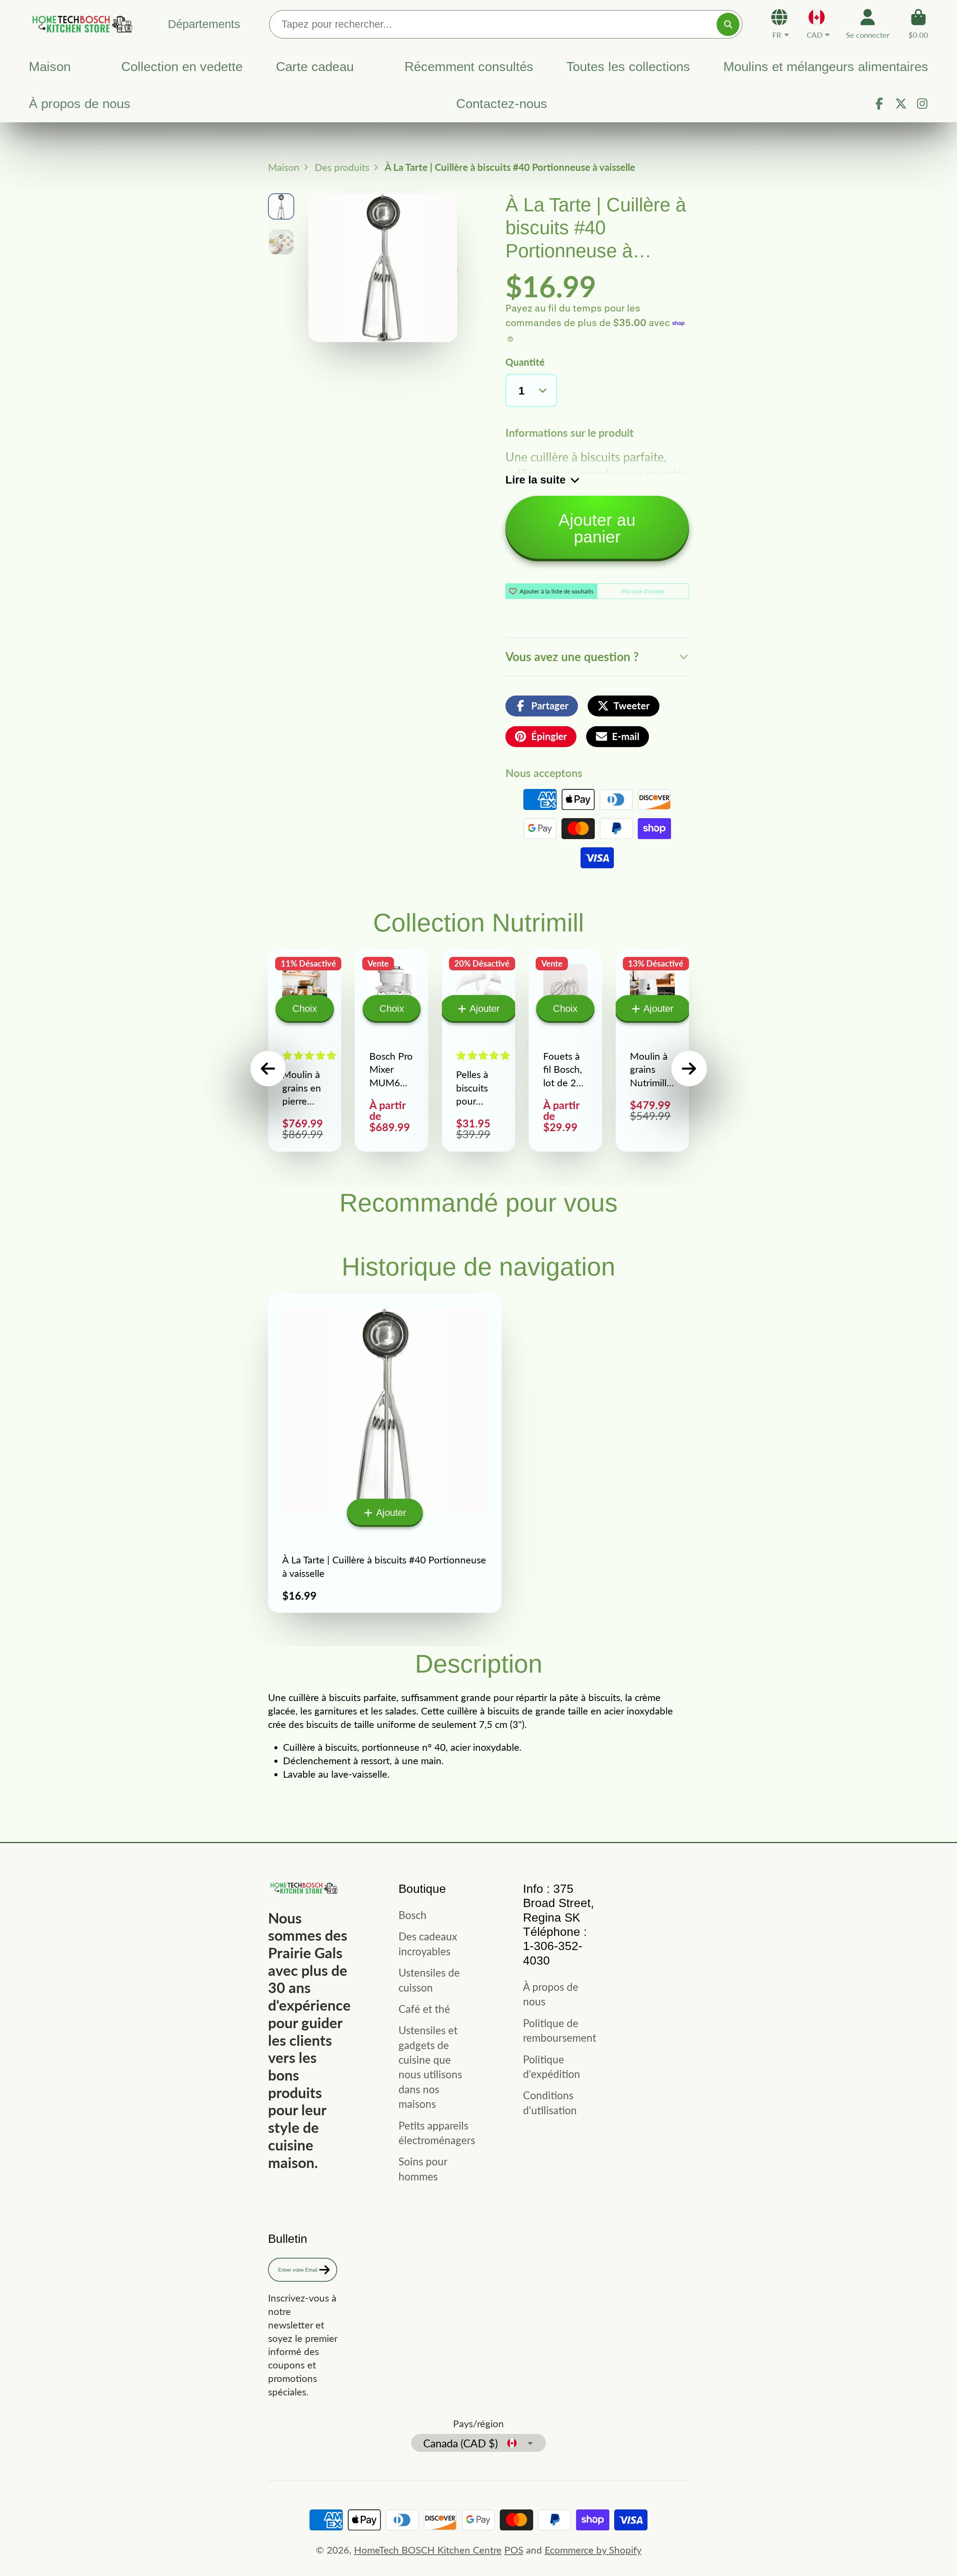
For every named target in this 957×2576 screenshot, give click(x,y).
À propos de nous (80, 104)
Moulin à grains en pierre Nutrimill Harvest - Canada (305, 1051)
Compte (868, 24)
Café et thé (424, 2009)
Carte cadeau (315, 67)
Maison (50, 67)
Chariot (918, 24)
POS (514, 2550)
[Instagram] (922, 104)
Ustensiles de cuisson (429, 1980)
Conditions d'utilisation (550, 2102)
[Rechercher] (728, 24)
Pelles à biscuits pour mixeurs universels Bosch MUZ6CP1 (478, 1051)
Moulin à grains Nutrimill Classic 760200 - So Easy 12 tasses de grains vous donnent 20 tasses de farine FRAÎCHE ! (652, 1051)
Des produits (342, 167)
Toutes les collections (628, 67)
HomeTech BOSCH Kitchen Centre (428, 2550)
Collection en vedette (182, 67)
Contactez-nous (502, 104)
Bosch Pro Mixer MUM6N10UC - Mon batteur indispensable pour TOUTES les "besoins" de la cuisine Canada (391, 1051)
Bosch (413, 1915)
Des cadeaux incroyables (428, 1943)
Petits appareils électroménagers (437, 2133)
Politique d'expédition (552, 2067)
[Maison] (81, 24)
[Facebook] (879, 104)
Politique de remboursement (560, 2030)
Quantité (525, 362)
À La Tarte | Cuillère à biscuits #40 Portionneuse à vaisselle (385, 1453)
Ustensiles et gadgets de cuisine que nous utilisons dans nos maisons (430, 2067)
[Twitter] (901, 104)
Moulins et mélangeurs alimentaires (826, 67)
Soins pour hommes (423, 2169)
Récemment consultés (469, 67)
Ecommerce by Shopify (593, 2550)
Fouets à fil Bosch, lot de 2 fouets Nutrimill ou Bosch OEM (565, 1051)
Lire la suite (536, 480)
